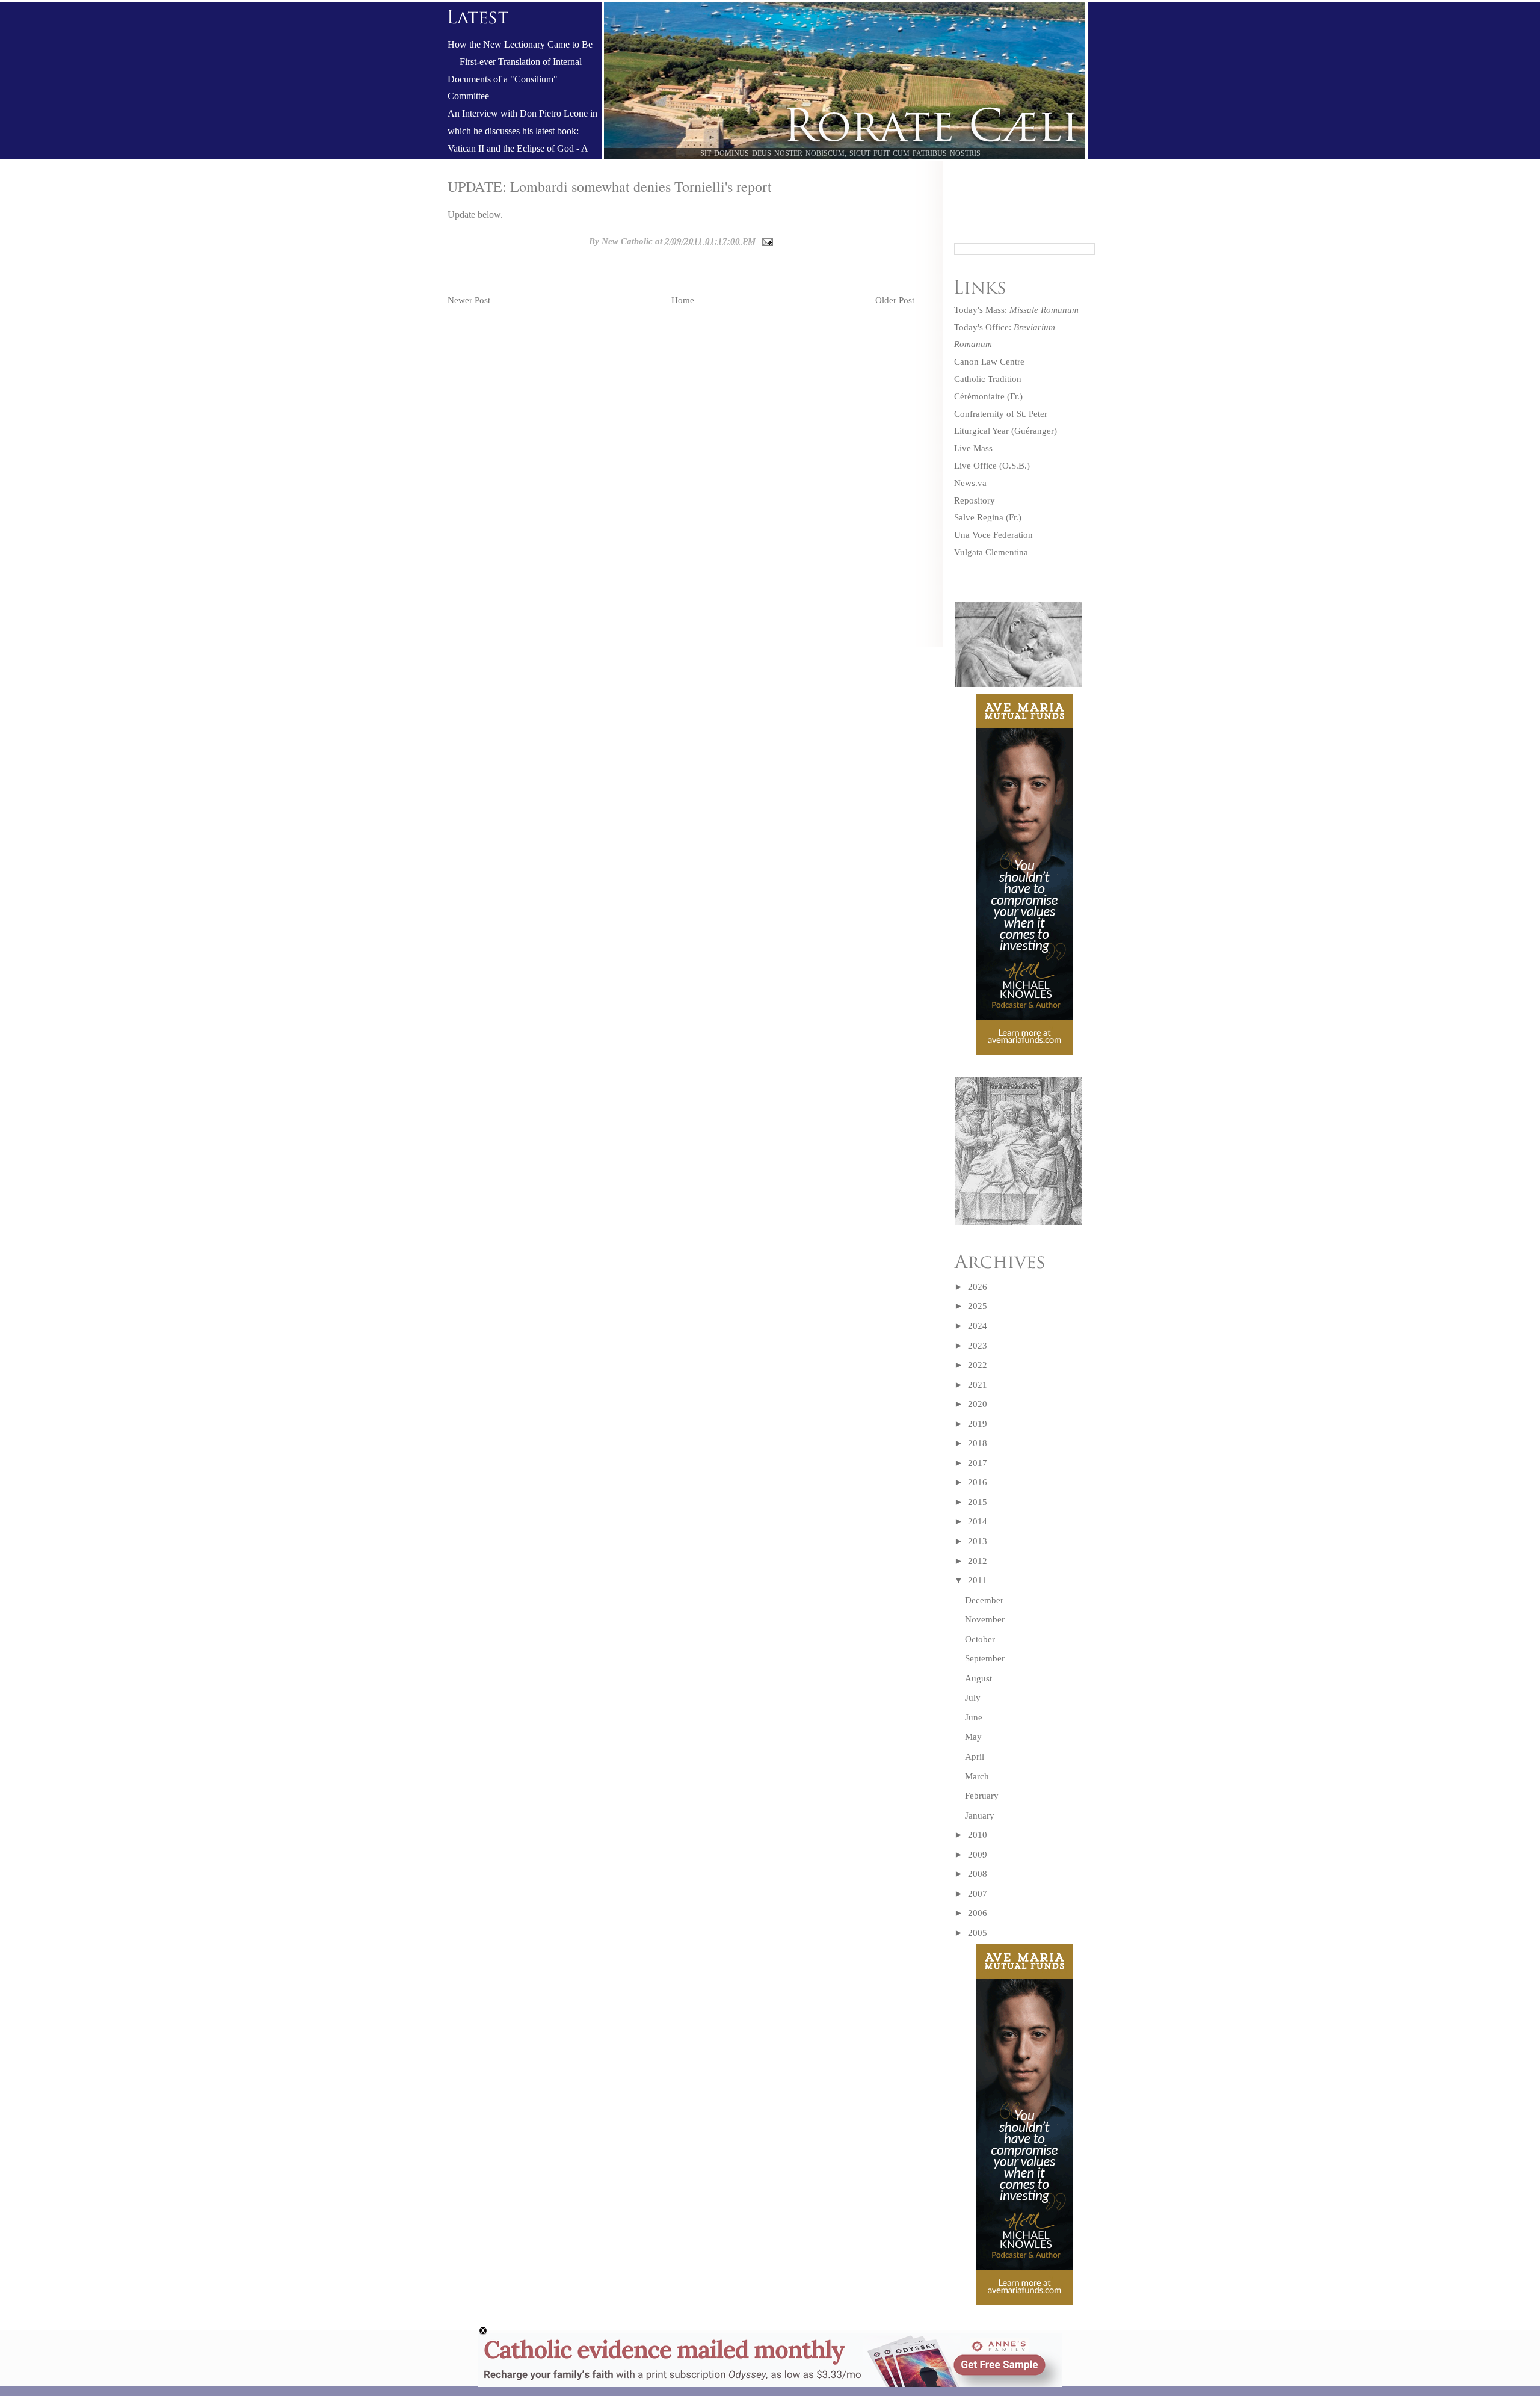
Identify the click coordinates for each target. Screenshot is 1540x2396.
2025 (978, 1306)
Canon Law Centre (989, 362)
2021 (978, 1385)
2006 (978, 1913)
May (973, 1737)
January (980, 1815)
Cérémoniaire (979, 396)
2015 (978, 1502)
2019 (978, 1424)
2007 (978, 1894)
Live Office (975, 466)
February (982, 1796)
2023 (978, 1346)
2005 (978, 1933)
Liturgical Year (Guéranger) (1006, 431)
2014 (978, 1521)
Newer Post (469, 300)
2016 (978, 1482)
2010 (978, 1835)
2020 (978, 1404)
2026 (978, 1287)
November (985, 1619)
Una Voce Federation (993, 535)
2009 (978, 1855)
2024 (978, 1326)
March (977, 1776)
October (980, 1639)
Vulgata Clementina (991, 552)
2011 (978, 1580)
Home (683, 300)
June (974, 1717)
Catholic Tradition (988, 379)
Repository (975, 500)
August (978, 1678)
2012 (978, 1561)
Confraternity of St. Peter (1001, 414)
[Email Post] (766, 241)
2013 (978, 1541)
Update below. (475, 214)
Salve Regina (979, 517)
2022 (978, 1365)
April (975, 1757)
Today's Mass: (1016, 310)
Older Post (895, 300)
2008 (978, 1874)
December (984, 1600)
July (973, 1698)
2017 (978, 1463)
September (985, 1658)
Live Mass (973, 448)
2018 (978, 1443)
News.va (970, 483)
